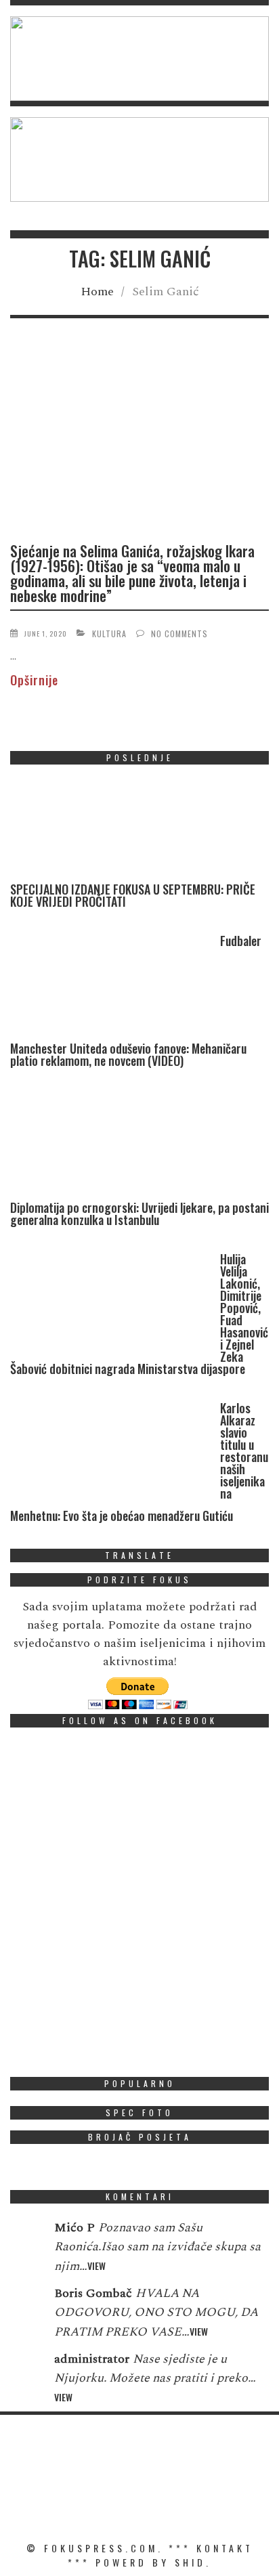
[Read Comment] (25, 2237)
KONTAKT (225, 2548)
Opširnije (34, 680)
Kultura (109, 634)
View (96, 2266)
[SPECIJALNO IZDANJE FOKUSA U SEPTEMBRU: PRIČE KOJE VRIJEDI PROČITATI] (112, 829)
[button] (139, 59)
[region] (139, 59)
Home (97, 292)
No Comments (179, 634)
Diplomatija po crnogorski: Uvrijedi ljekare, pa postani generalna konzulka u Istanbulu (139, 1214)
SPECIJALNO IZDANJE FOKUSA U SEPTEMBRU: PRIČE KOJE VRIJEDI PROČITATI (133, 895)
